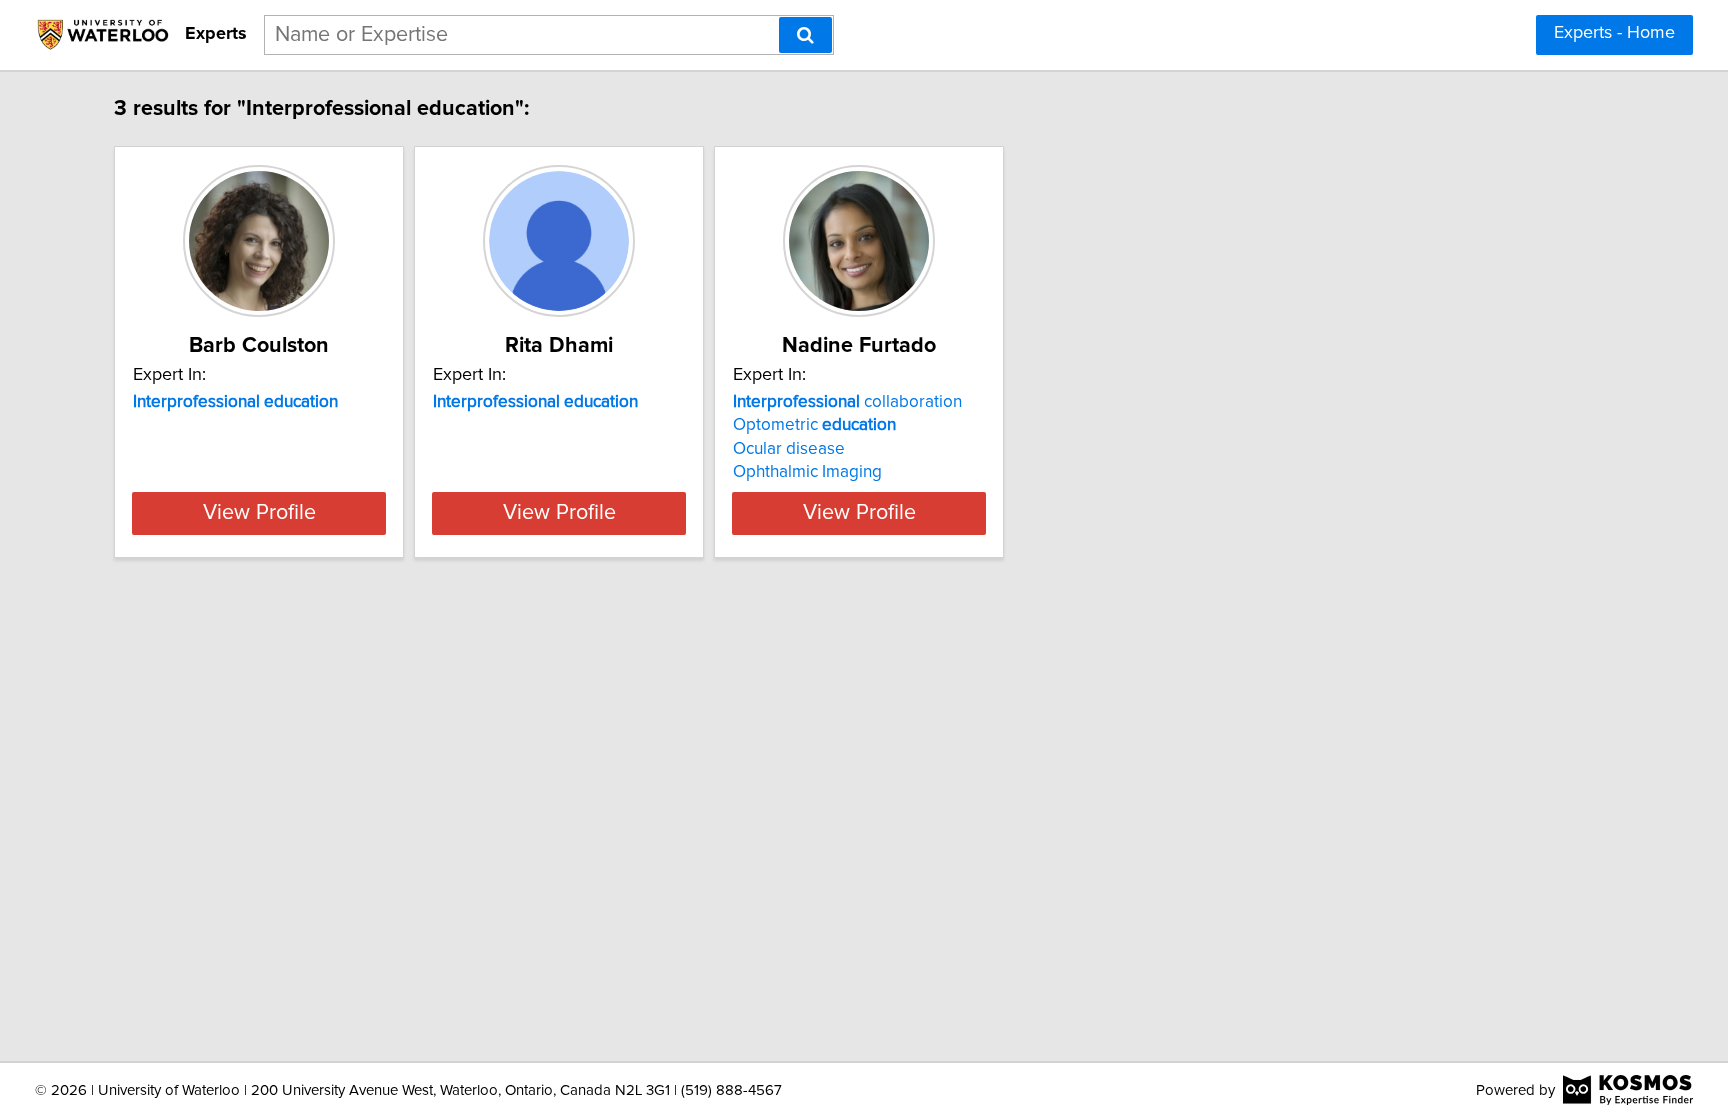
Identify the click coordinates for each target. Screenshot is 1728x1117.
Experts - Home (1614, 33)
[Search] (805, 35)
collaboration (847, 402)
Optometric (814, 425)
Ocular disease (789, 449)
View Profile (259, 513)
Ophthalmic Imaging (807, 472)
